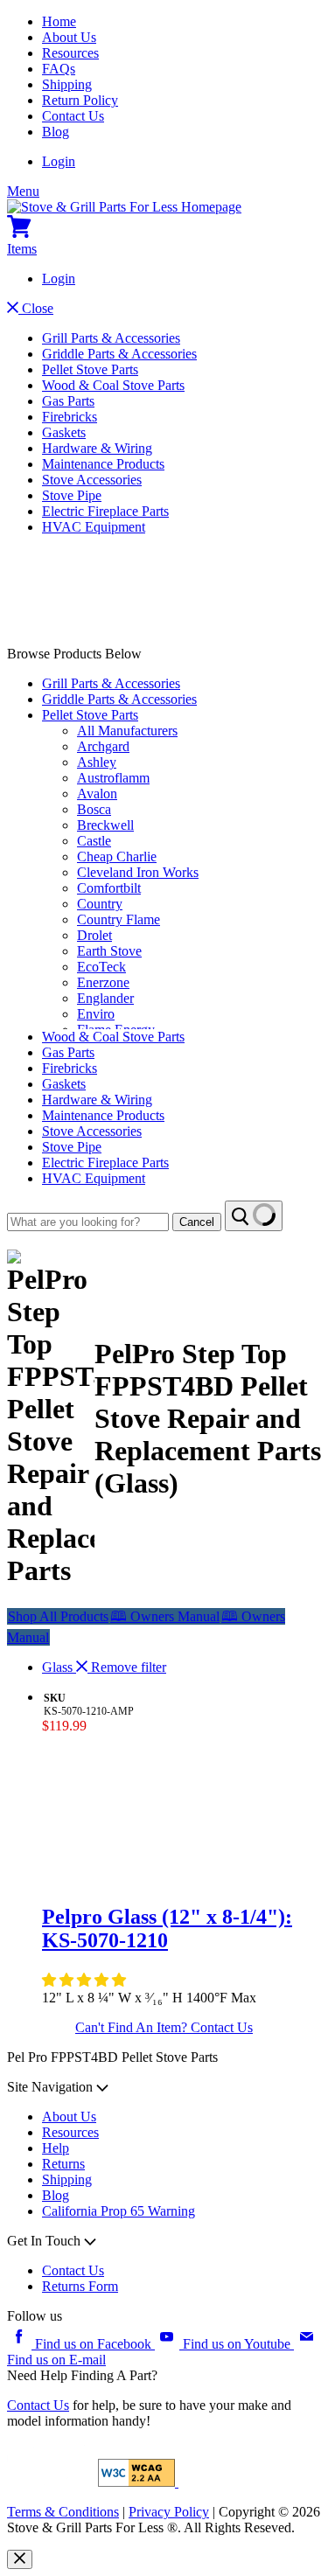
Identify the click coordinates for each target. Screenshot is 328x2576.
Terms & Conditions (63, 2512)
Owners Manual (165, 1616)
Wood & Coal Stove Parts (113, 385)
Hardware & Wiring (97, 448)
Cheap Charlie (117, 856)
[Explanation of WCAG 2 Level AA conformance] (138, 2482)
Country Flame (119, 919)
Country (100, 904)
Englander (105, 998)
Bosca (94, 809)
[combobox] (88, 1222)
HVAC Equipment (94, 527)
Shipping (67, 84)
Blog (56, 132)
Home (59, 21)
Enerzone (103, 982)
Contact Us (73, 116)
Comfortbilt (109, 888)
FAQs (59, 69)
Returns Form (80, 2286)
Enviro (96, 1014)
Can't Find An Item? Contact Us (164, 2027)
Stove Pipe (72, 495)
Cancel (197, 1222)
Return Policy (80, 100)
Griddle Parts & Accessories (119, 354)
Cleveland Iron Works (138, 872)
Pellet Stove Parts (90, 369)
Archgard (103, 746)
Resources (70, 53)
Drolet (94, 935)
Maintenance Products (103, 464)
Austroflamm (113, 778)
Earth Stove (109, 951)
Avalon (97, 794)
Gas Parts (68, 401)
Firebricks (70, 417)
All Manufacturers (127, 731)
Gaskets (64, 432)
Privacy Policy (169, 2512)
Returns (63, 2164)
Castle (94, 841)
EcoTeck (101, 967)
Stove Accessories (92, 480)
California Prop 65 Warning (119, 2211)
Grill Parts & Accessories (111, 338)
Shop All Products (58, 1616)
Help (56, 2148)
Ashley (97, 762)
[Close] (20, 2559)
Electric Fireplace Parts (105, 511)
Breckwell (105, 825)
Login (59, 161)
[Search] (254, 1216)
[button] (86, 1980)
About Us (69, 37)
